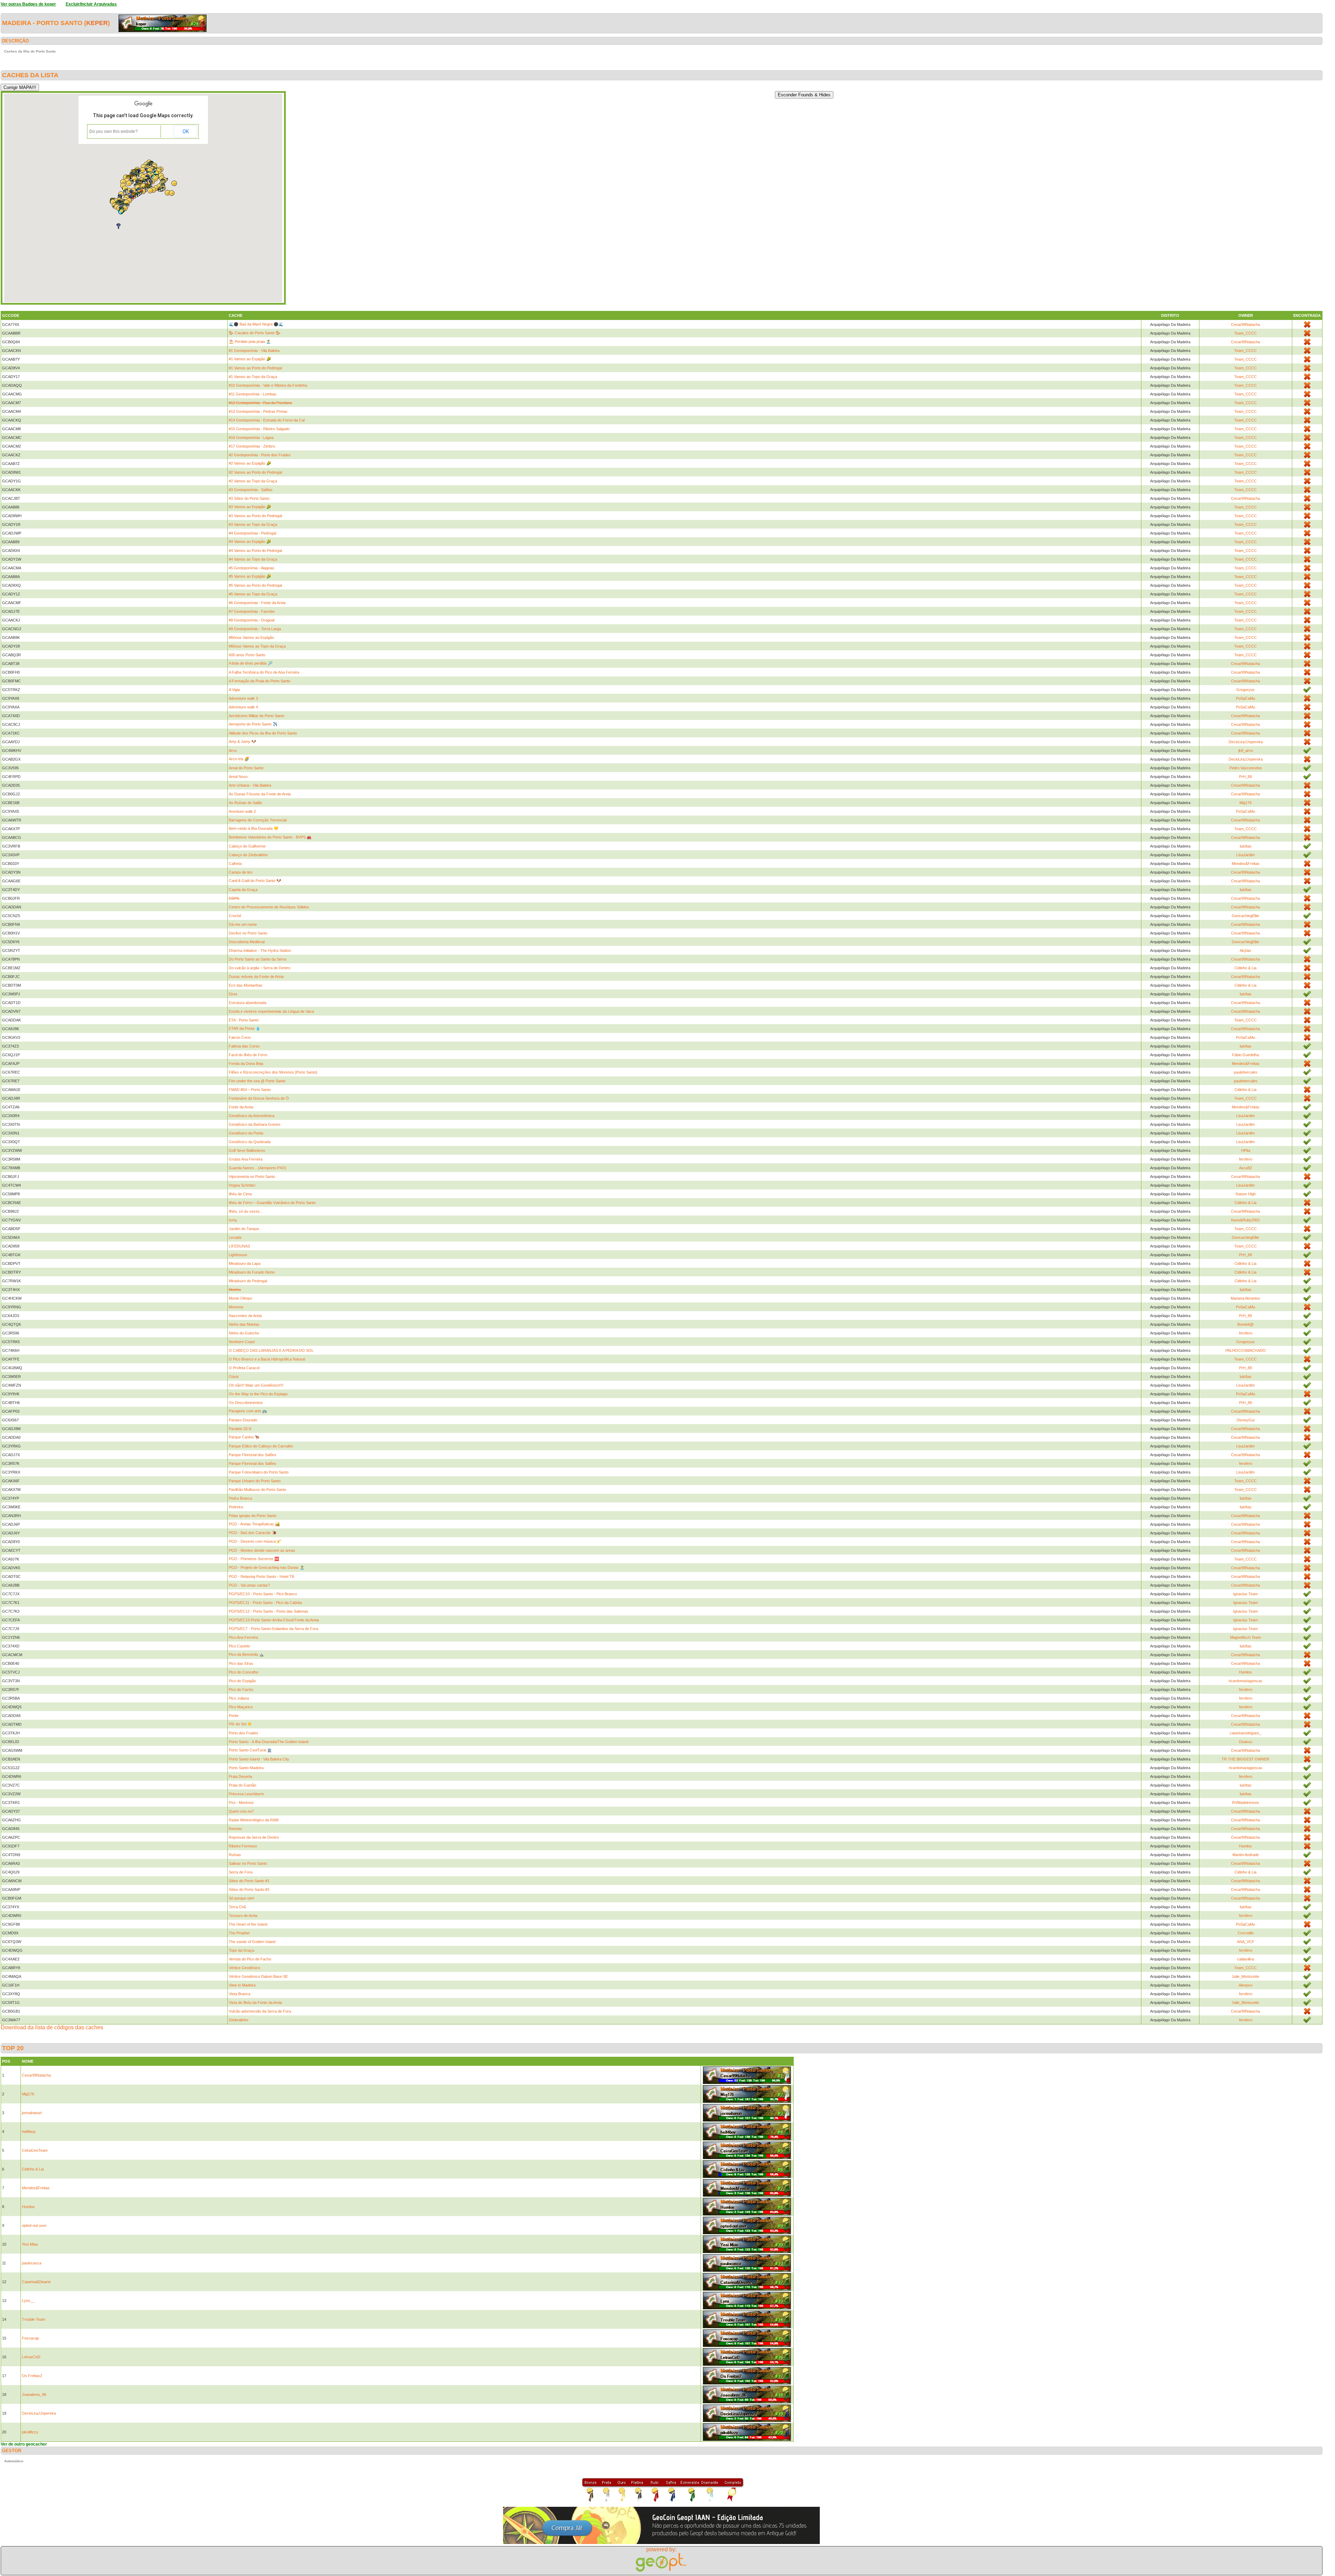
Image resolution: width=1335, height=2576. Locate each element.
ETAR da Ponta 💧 (245, 1028)
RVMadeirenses (1246, 1803)
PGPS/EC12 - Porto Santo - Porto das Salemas (269, 1611)
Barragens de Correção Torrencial (258, 820)
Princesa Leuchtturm (246, 1794)
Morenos (236, 1307)
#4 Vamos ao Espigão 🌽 (250, 541)
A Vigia (234, 690)
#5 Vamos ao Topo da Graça (253, 594)
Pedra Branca (240, 1498)
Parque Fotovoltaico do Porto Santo (259, 1472)
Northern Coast (242, 1342)
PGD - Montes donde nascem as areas (262, 1550)
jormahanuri (32, 2113)
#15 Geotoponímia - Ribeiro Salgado (259, 429)
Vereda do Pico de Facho (250, 1959)
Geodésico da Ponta (246, 1133)
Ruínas (235, 1855)
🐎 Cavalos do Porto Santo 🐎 (255, 333)
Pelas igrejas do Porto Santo (253, 1516)
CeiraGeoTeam (35, 2150)
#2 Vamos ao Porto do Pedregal (255, 472)
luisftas (1246, 846)
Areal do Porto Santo (246, 768)
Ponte (234, 1716)
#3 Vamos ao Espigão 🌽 (250, 507)
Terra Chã (237, 1907)
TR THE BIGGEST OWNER (1245, 1759)
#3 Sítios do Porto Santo (249, 498)
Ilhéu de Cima (240, 1194)
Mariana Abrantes (1245, 1298)
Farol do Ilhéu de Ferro (248, 1055)
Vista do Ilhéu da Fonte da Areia (255, 2003)
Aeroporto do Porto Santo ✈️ (253, 724)
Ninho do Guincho (244, 1333)
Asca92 (1245, 1168)
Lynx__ (28, 2301)
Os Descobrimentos (246, 1403)
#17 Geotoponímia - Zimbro (252, 446)
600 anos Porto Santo (247, 655)
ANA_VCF (1246, 1942)
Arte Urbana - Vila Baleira (250, 785)
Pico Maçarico (241, 1707)
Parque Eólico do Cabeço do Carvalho (261, 1446)
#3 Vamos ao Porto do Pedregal (255, 516)
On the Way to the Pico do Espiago (258, 1394)
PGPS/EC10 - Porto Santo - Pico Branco (263, 1594)
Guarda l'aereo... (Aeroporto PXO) (258, 1168)
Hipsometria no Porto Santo (252, 1177)
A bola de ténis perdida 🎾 (251, 663)
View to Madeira (242, 1985)
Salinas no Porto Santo (248, 1863)
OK (186, 131)
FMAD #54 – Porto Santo (250, 1090)
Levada (235, 1237)
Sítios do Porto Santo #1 (249, 1881)
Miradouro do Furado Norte (252, 1272)
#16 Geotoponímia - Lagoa (251, 438)
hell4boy (29, 2132)
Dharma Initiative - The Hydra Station (260, 950)
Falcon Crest (240, 1037)
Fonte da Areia (241, 1107)
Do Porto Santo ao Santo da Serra (257, 959)
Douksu (1246, 1742)
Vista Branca (240, 1994)
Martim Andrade (1246, 1855)
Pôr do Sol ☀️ (240, 1724)
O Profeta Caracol (244, 1368)
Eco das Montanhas (246, 985)
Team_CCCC (1245, 333)
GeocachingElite (1245, 916)
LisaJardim (1245, 855)
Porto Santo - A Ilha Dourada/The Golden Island (269, 1742)
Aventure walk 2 (242, 811)
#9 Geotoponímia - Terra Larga (255, 629)
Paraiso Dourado (243, 1420)
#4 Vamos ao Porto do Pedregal (255, 551)
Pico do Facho (241, 1690)
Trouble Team (34, 2319)
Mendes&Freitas (1246, 864)
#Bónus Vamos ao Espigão (251, 637)
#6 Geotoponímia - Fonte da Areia (257, 603)
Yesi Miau (30, 2244)
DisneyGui (1245, 1420)
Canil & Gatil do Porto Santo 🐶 (255, 881)
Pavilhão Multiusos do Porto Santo (257, 1490)
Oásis (234, 1377)
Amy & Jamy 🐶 (242, 741)
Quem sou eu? (241, 1811)
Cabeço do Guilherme (247, 846)
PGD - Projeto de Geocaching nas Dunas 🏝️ (267, 1567)
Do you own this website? (114, 131)
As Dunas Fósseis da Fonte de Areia (260, 794)
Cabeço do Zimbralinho (248, 855)
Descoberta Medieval (247, 942)
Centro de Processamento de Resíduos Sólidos (269, 907)
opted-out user (34, 2225)
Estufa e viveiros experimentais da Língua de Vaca (271, 1011)
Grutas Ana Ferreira (246, 1159)
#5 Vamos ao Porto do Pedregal (255, 585)
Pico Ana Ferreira (243, 1637)
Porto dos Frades (244, 1733)
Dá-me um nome (243, 924)
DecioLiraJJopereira (1246, 742)
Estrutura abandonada (248, 1003)
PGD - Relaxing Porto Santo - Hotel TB (261, 1576)
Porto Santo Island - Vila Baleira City (259, 1759)
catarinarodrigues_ (1245, 1733)
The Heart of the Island (248, 1924)
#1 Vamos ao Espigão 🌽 (250, 359)
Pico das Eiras (241, 1663)
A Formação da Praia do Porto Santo (260, 681)
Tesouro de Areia (243, 1916)
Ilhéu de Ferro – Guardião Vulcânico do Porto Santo (272, 1203)
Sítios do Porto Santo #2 (249, 1889)
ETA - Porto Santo (244, 1020)
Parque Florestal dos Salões (253, 1455)
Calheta (235, 864)
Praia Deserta (240, 1776)
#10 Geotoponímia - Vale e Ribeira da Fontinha (268, 385)
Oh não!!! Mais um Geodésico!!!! (256, 1385)
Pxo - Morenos (241, 1803)
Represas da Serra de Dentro (254, 1837)
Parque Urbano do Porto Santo (255, 1481)
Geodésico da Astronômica (252, 1116)
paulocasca (32, 2263)
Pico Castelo (239, 1646)
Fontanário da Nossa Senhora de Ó (259, 1098)
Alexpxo (1245, 1985)
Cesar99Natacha (1245, 324)
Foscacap (30, 2338)
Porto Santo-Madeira (246, 1768)
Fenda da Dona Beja (246, 1064)
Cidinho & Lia (1245, 968)
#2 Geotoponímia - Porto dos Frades (260, 455)
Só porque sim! (241, 1898)
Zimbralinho (238, 2020)
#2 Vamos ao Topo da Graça (253, 481)
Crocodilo (1246, 1933)
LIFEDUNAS (239, 1246)
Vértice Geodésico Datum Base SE (258, 1976)
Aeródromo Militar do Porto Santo (257, 716)
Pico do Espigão (242, 1681)
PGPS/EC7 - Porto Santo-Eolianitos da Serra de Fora (273, 1629)
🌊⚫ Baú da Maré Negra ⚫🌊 (256, 324)
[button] (136, 196)
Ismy (233, 1220)
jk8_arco (1246, 751)
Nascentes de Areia (245, 1316)
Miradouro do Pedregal (248, 1281)
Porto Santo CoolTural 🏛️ (250, 1750)
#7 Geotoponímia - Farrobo (252, 611)
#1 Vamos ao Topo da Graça (253, 377)
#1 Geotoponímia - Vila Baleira (254, 351)
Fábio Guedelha (1245, 1055)
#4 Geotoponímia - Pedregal (252, 533)
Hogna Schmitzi (242, 1185)
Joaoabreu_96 (34, 2394)
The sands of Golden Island (252, 1942)
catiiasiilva (1245, 1959)
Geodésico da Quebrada (250, 1142)
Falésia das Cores (244, 1046)
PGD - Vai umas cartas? (249, 1585)
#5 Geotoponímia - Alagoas (252, 568)
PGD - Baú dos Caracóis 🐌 (253, 1533)
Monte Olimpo (240, 1298)
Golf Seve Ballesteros (247, 1150)
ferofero (1246, 1159)
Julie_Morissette (1245, 1976)
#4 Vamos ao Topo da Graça (253, 559)
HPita (1246, 1150)
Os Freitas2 (32, 2376)
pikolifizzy (30, 2432)
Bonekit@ (1245, 1324)
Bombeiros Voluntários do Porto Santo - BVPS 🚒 (270, 837)
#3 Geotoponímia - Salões (251, 490)
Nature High (1246, 1194)
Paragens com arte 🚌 (248, 1411)
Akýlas (1245, 950)
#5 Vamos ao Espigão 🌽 (250, 576)
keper (97, 23)
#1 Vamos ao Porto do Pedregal (255, 368)
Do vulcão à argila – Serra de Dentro (260, 968)
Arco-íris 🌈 (239, 759)
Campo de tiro (241, 872)
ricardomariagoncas (1245, 1681)
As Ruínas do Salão (245, 803)
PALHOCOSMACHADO (1246, 1350)
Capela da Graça (243, 890)
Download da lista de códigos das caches (52, 2027)
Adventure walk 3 (243, 698)
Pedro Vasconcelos (1246, 768)
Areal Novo (238, 777)
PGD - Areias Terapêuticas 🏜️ (254, 1524)
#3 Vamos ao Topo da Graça (253, 524)
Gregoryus (1245, 690)
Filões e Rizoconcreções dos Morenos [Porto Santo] (273, 1072)
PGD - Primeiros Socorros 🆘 (254, 1559)
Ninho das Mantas (244, 1324)
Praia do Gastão (242, 1785)
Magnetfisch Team (1245, 1637)
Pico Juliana (239, 1698)
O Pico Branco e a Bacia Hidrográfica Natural (267, 1359)
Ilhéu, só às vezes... (246, 1211)
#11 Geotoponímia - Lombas (253, 394)
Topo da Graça (241, 1950)
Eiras (233, 994)
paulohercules (1246, 1072)
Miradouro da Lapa (245, 1263)
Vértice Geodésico (244, 1968)
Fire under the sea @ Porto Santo (257, 1081)
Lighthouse (238, 1255)
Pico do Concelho (244, 1672)
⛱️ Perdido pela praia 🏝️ (250, 342)
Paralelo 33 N (240, 1429)
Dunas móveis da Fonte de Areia (256, 977)
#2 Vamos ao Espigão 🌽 (250, 463)
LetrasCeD (31, 2357)
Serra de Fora (241, 1872)
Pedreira (236, 1507)
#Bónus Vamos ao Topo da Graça (257, 646)
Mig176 (1245, 803)
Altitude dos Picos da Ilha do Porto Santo (263, 733)
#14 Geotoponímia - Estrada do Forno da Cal (267, 420)
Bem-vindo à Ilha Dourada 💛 (254, 828)
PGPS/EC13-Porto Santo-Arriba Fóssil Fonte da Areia (274, 1620)
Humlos (1245, 1672)
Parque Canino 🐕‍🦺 (244, 1437)
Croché (235, 916)
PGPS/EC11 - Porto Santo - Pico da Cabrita (265, 1603)
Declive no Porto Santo (248, 933)
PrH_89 (1245, 777)
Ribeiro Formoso (243, 1846)
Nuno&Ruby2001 (1245, 1220)
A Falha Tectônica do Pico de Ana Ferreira (264, 672)
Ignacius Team (1245, 1594)
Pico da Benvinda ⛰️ (246, 1654)
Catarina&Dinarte (36, 2282)
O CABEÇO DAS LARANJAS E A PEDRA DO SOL (271, 1350)
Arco (233, 751)
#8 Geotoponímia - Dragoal (252, 620)
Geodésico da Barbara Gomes (255, 1124)
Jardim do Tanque (244, 1229)
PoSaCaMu (1245, 698)
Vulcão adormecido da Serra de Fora (260, 2011)
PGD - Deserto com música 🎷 (255, 1541)
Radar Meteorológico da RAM (254, 1820)
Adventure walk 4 (243, 707)
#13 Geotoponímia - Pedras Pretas (258, 411)
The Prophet (239, 1933)
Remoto (235, 1829)
